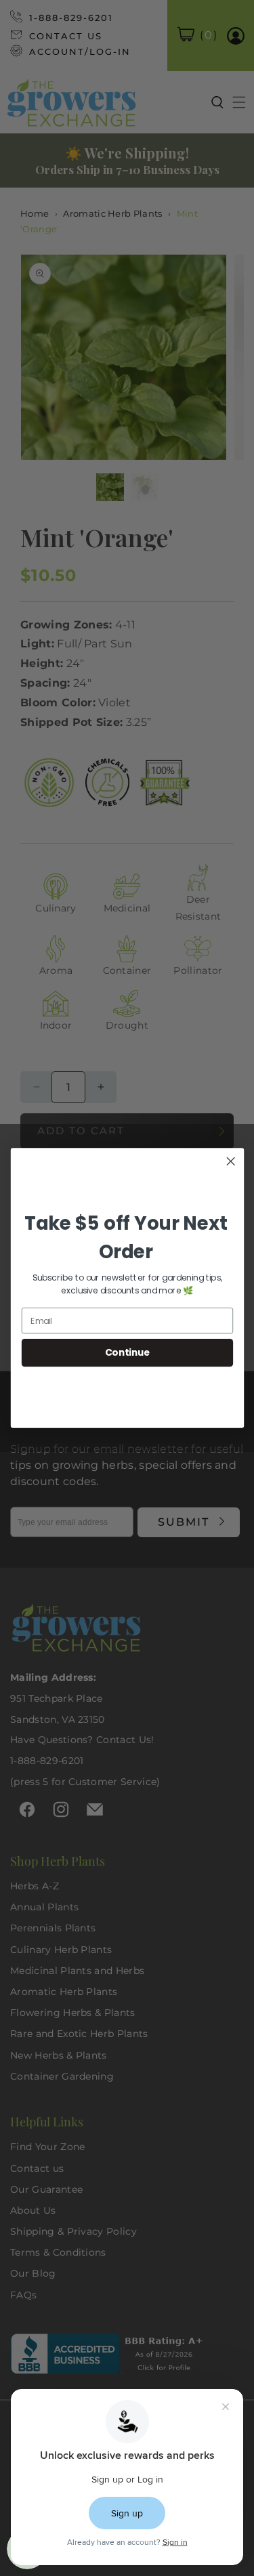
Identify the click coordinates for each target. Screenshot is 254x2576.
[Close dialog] (231, 1161)
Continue (127, 1353)
